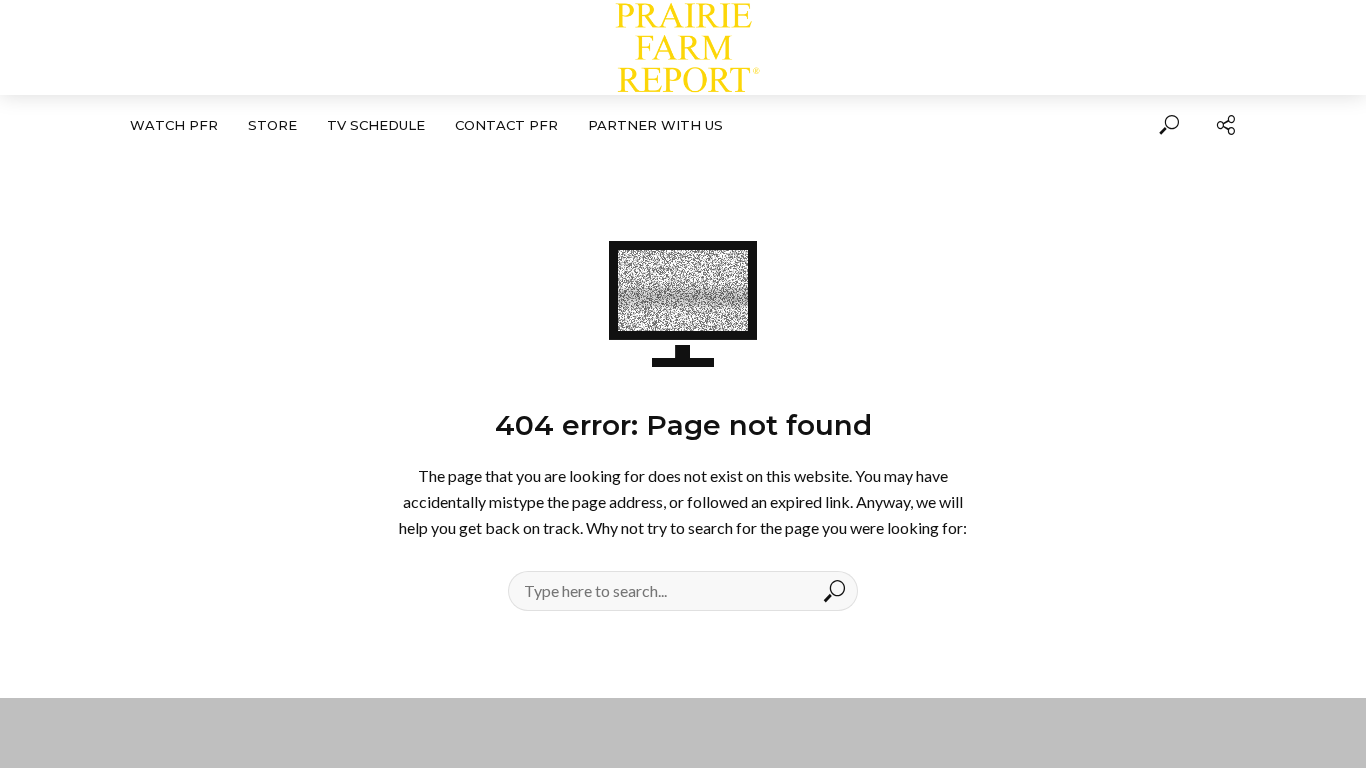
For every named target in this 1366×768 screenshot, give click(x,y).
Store (272, 125)
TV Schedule (376, 125)
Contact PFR (506, 125)
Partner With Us (655, 125)
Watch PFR (174, 125)
